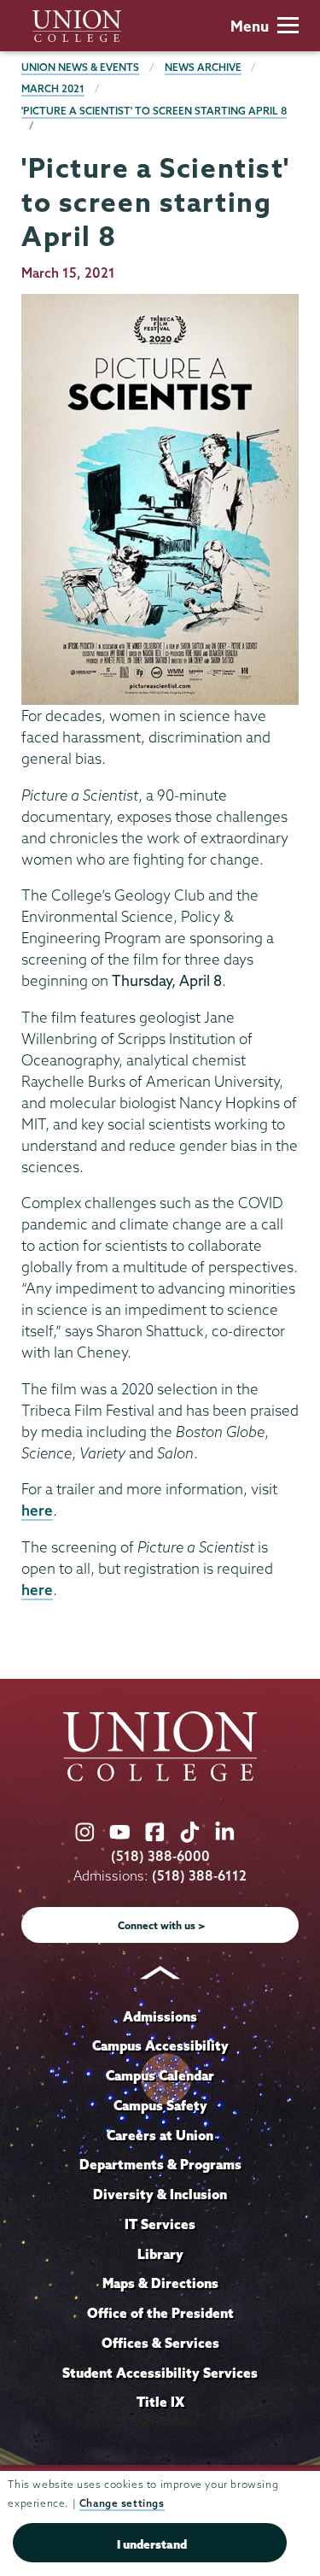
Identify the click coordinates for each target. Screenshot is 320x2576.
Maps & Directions (160, 2283)
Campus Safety (160, 2105)
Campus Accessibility (160, 2045)
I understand (152, 2544)
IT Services (160, 2224)
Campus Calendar (160, 2075)
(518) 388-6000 (160, 1856)
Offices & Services (160, 2343)
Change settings (122, 2503)
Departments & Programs (160, 2164)
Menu (250, 26)
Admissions (160, 2016)
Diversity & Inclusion (160, 2194)
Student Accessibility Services (160, 2373)
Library (160, 2254)
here (37, 1510)
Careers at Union (160, 2135)
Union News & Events (80, 67)
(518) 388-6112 (199, 1876)
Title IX (160, 2402)
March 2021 (53, 88)
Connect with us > (162, 1925)
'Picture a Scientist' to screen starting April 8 (154, 111)
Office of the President (160, 2313)
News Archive (203, 67)
